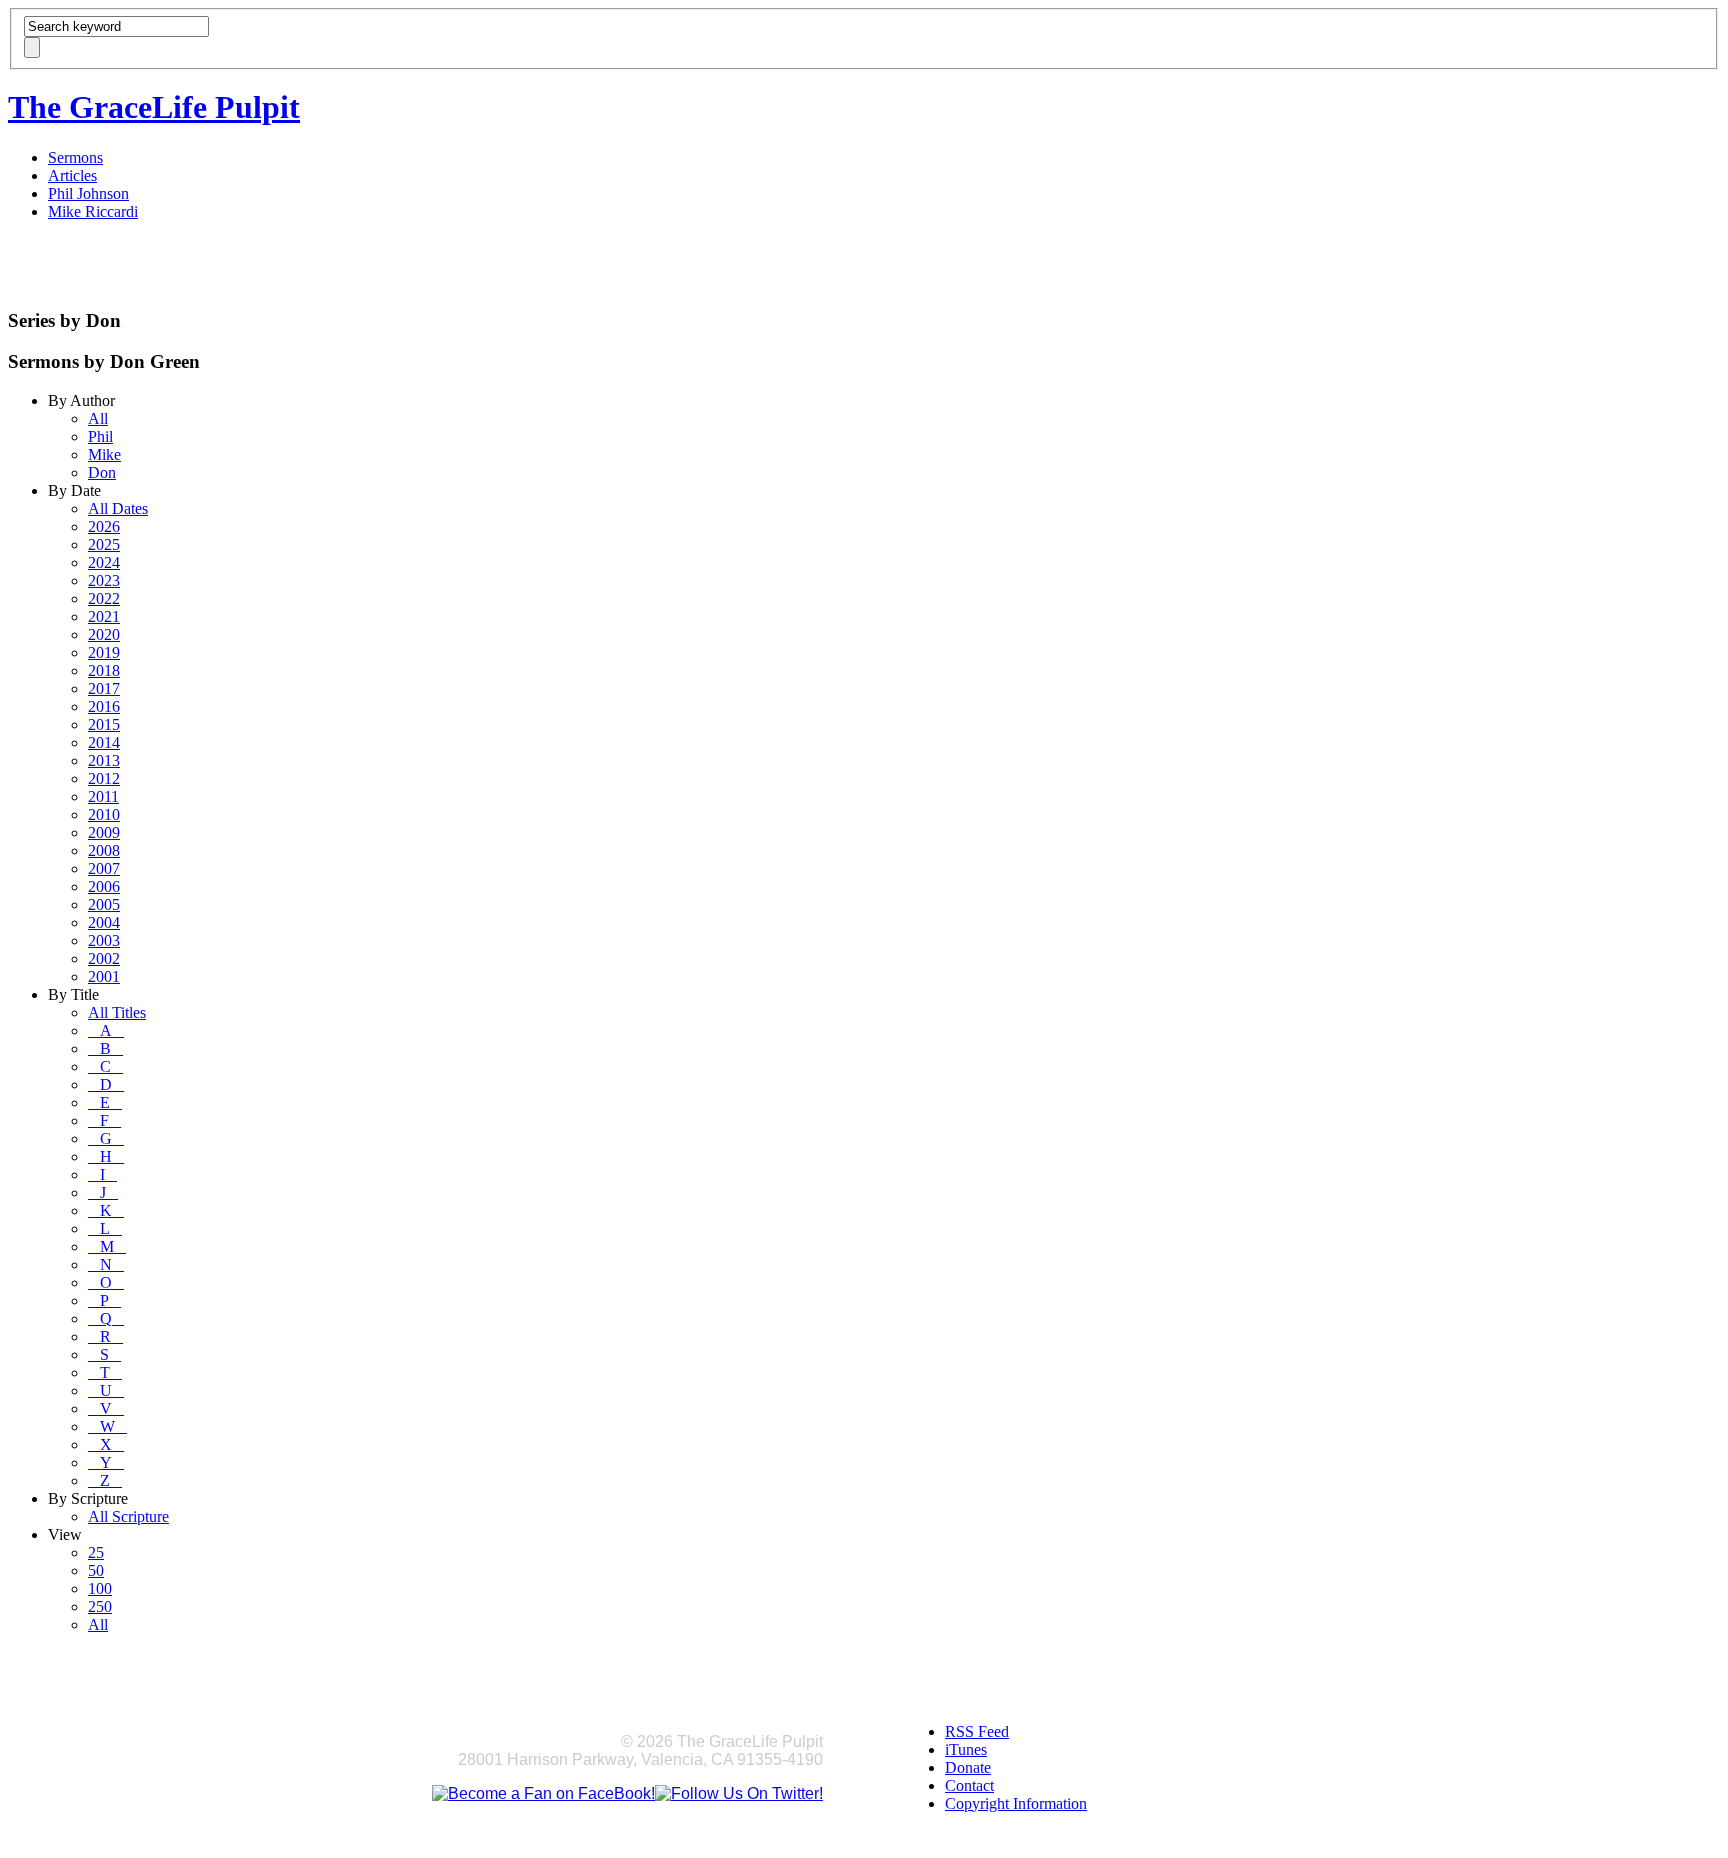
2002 (104, 958)
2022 (104, 598)
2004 (104, 922)
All (98, 418)
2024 (104, 562)
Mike (104, 454)
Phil (100, 436)
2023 (104, 580)
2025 (104, 544)
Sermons (75, 157)
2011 (103, 796)
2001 (104, 976)
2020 (104, 634)
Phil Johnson (88, 193)
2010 (104, 814)
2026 (104, 526)
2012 (104, 778)
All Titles (117, 1012)
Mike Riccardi (93, 211)
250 (100, 1606)
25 (96, 1552)
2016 (104, 706)
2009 (104, 832)
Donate (968, 1767)
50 (96, 1570)
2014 (104, 742)
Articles (72, 175)
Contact (969, 1785)
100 (100, 1588)
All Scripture (128, 1516)
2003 (104, 940)
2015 (104, 724)
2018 (104, 670)
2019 (104, 652)
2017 (104, 688)
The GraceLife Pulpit (154, 107)
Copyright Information (1016, 1803)
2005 (104, 904)
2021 (104, 616)
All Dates (118, 508)
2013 (104, 760)
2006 (104, 886)
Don (102, 472)
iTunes (966, 1749)
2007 (104, 868)
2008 (104, 850)
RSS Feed (977, 1731)
